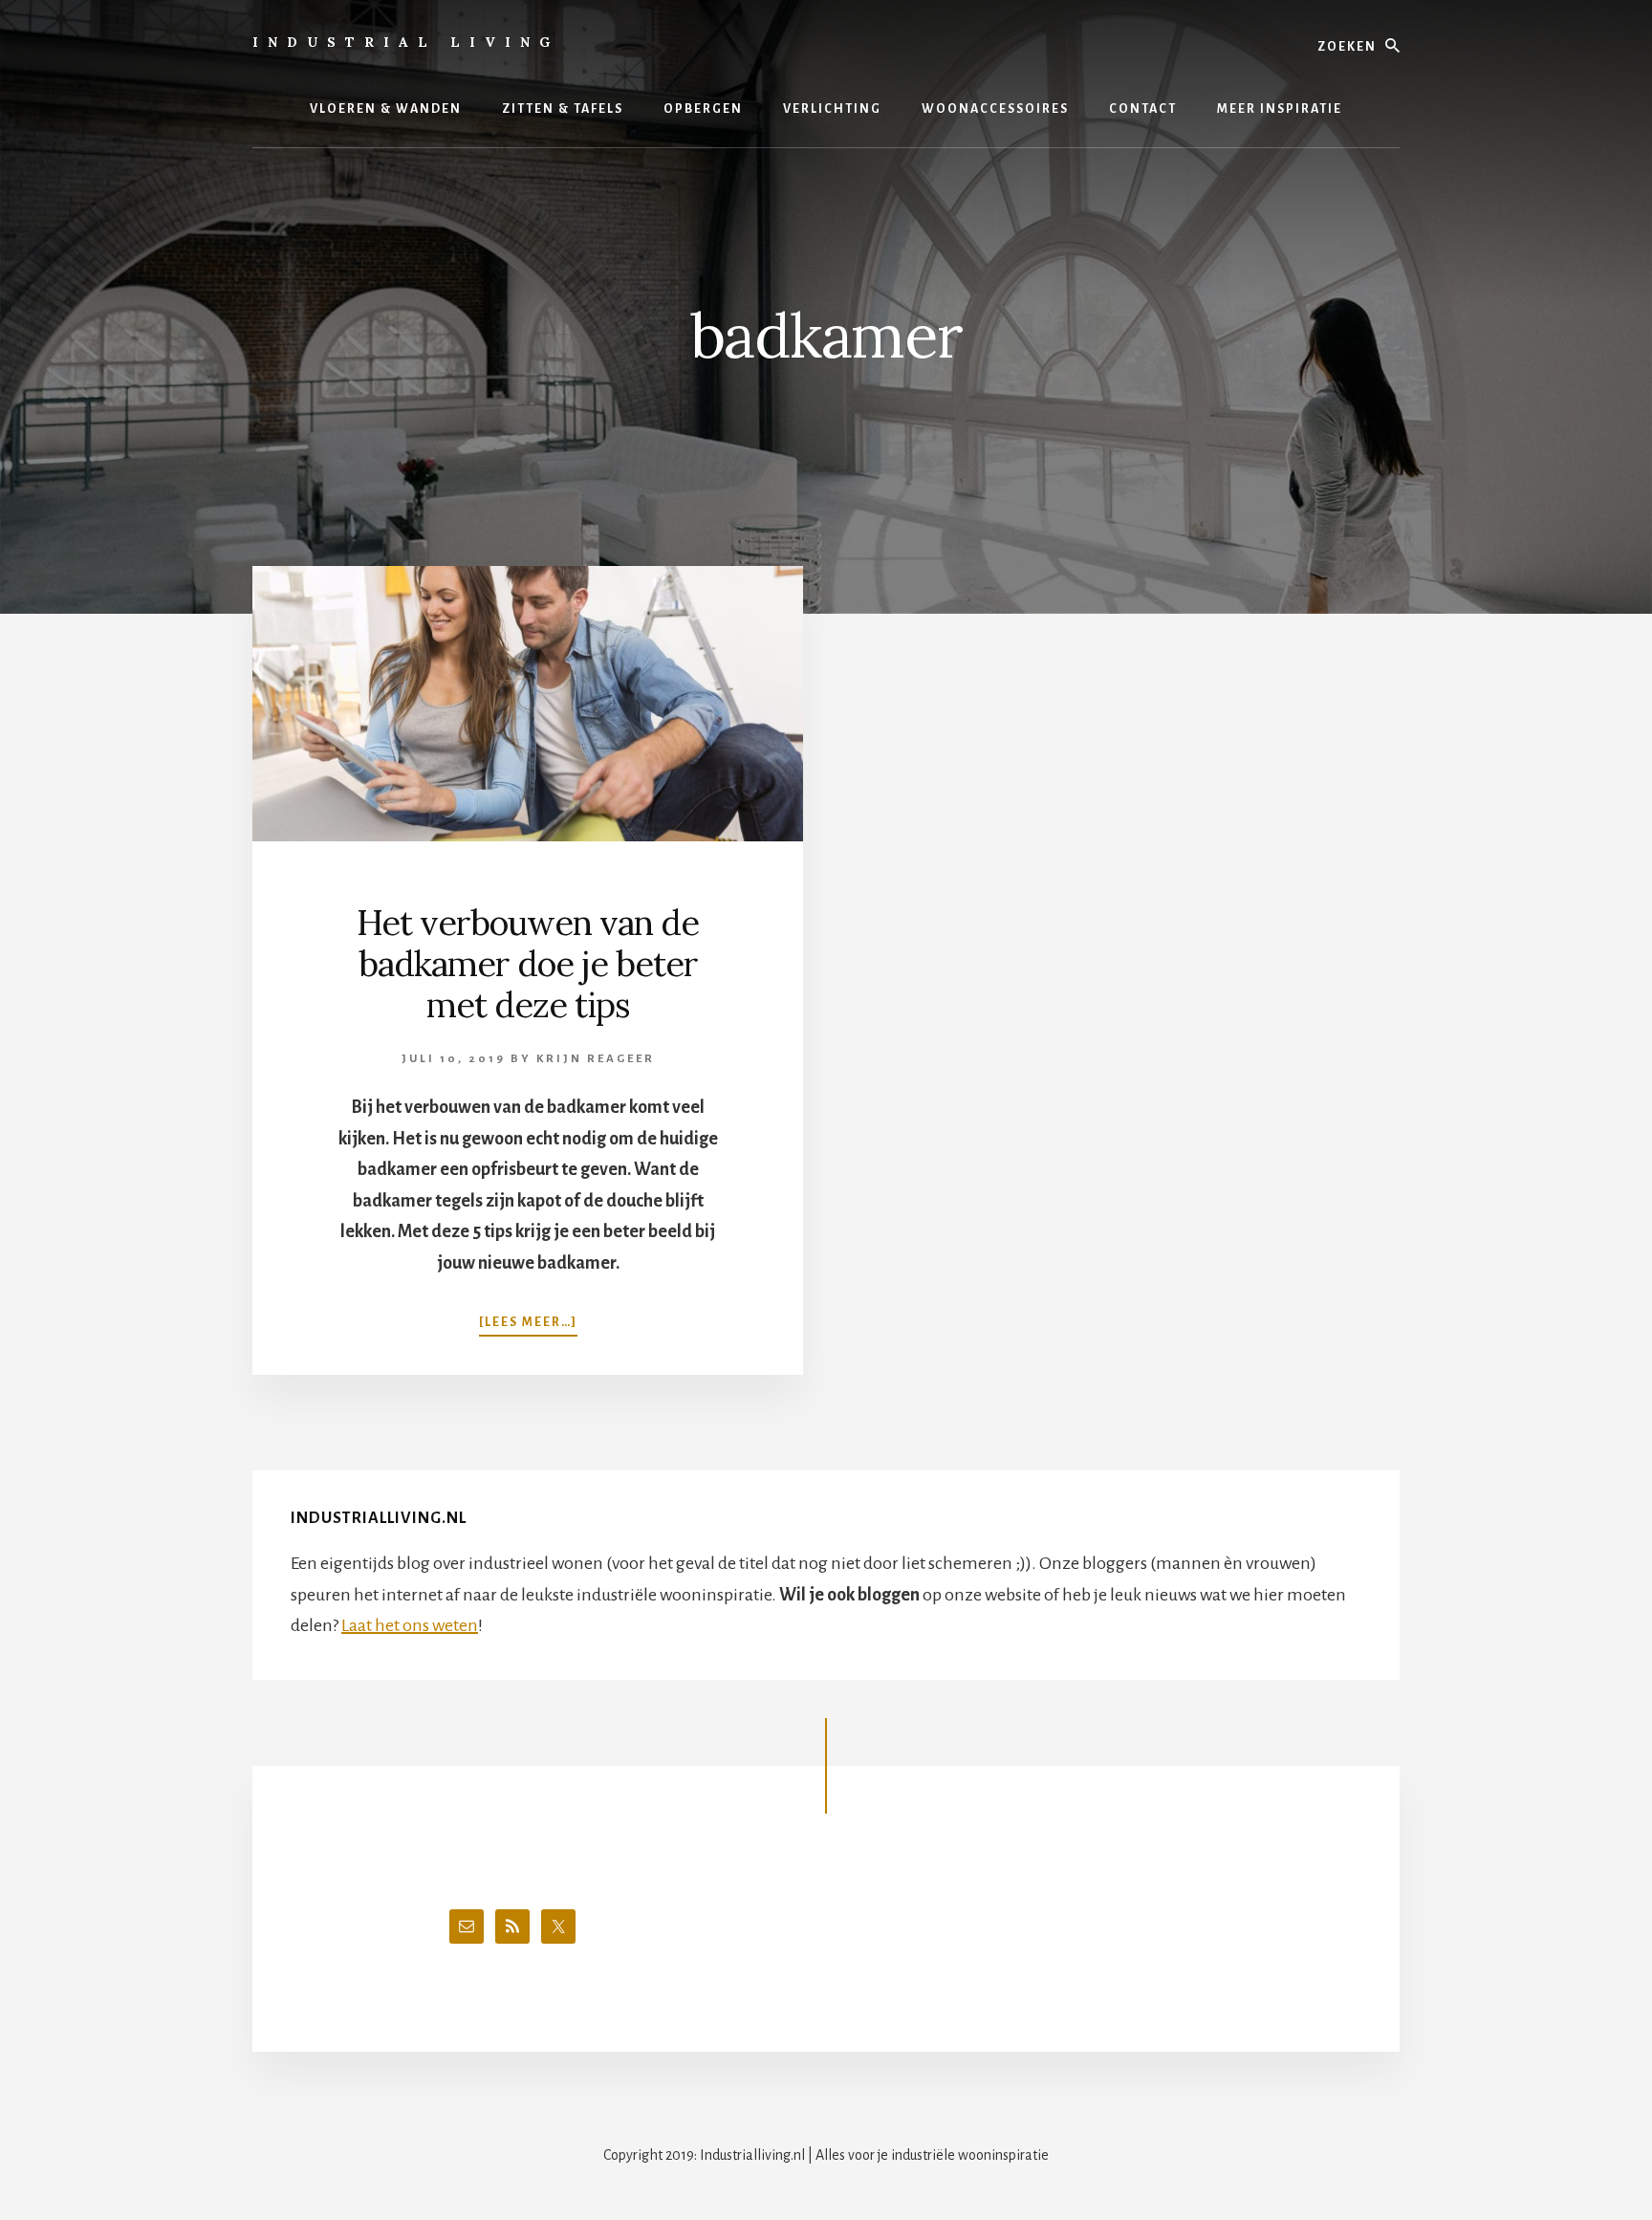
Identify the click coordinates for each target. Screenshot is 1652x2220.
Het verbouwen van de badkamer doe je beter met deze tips (528, 964)
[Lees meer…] (528, 1322)
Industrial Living (406, 42)
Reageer (621, 1059)
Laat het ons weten (410, 1625)
